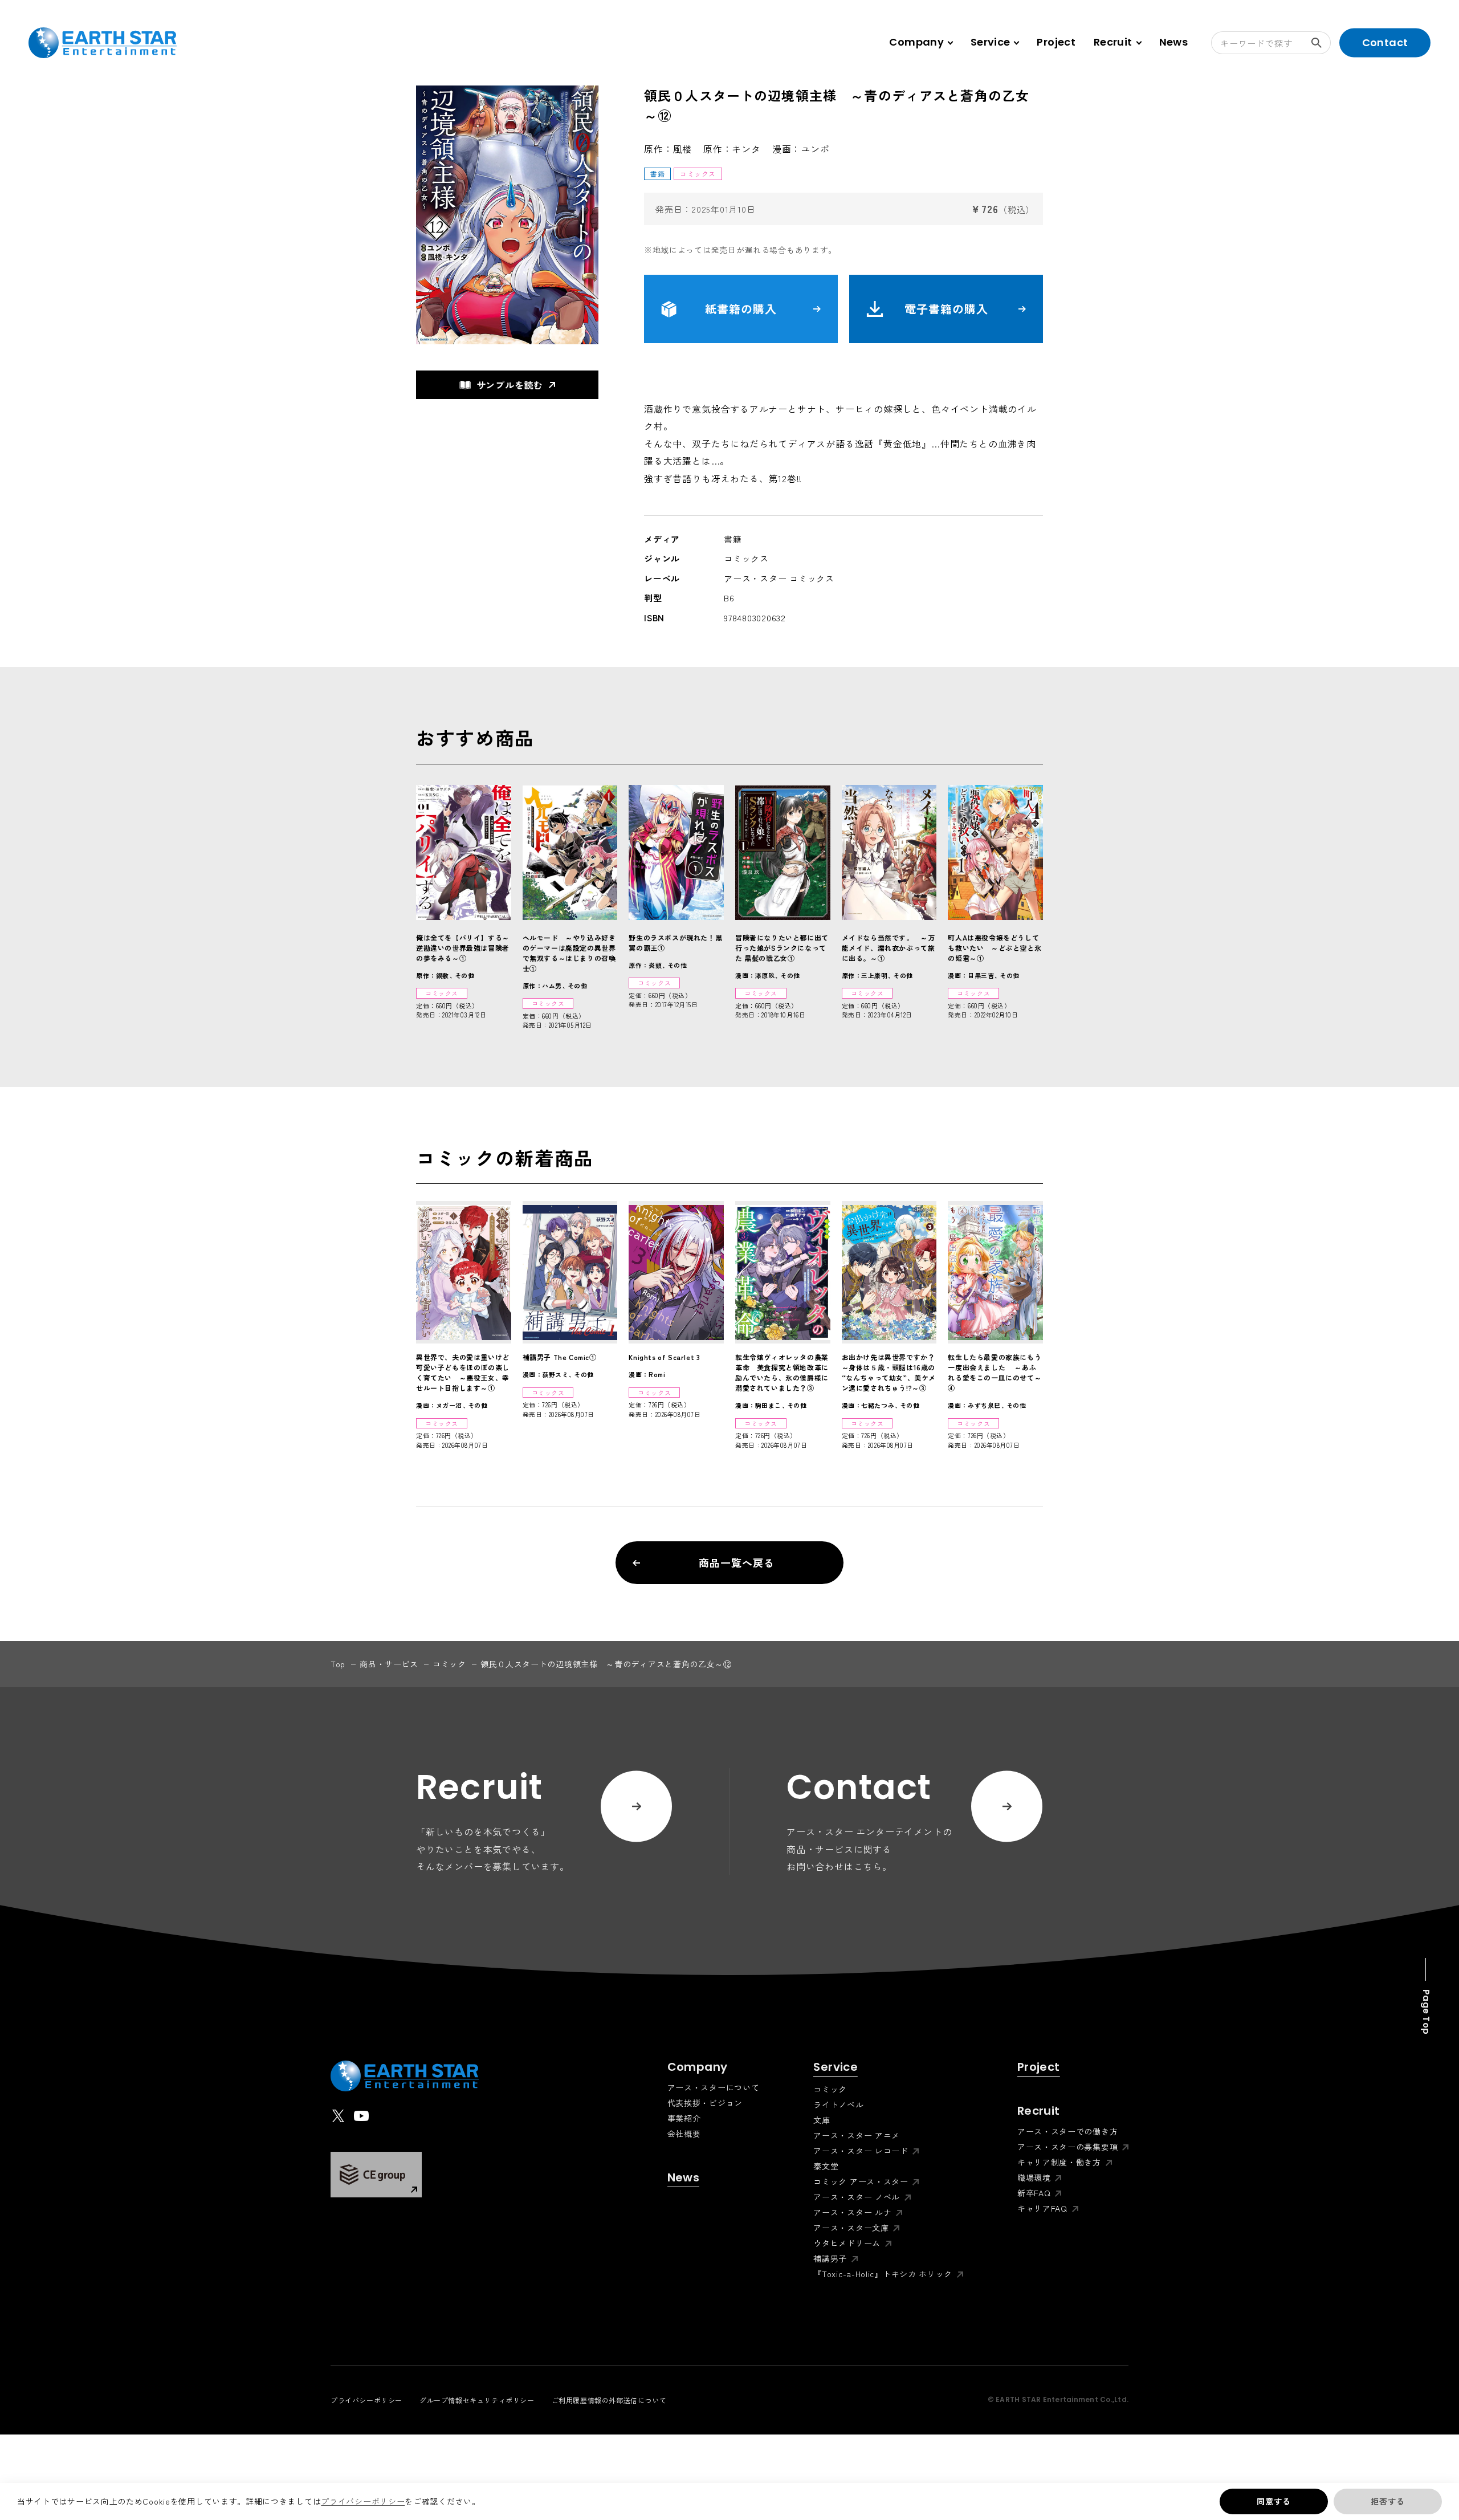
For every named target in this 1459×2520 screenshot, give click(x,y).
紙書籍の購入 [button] (741, 309)
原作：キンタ (732, 149)
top (338, 1664)
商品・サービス (389, 1664)
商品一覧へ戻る (736, 1562)
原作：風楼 (668, 149)
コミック (449, 1664)
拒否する (1387, 2501)
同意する (1273, 2501)
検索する (1319, 43)
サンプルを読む (510, 385)
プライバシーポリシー (363, 2501)
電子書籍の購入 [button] (946, 309)
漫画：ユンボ (801, 149)
